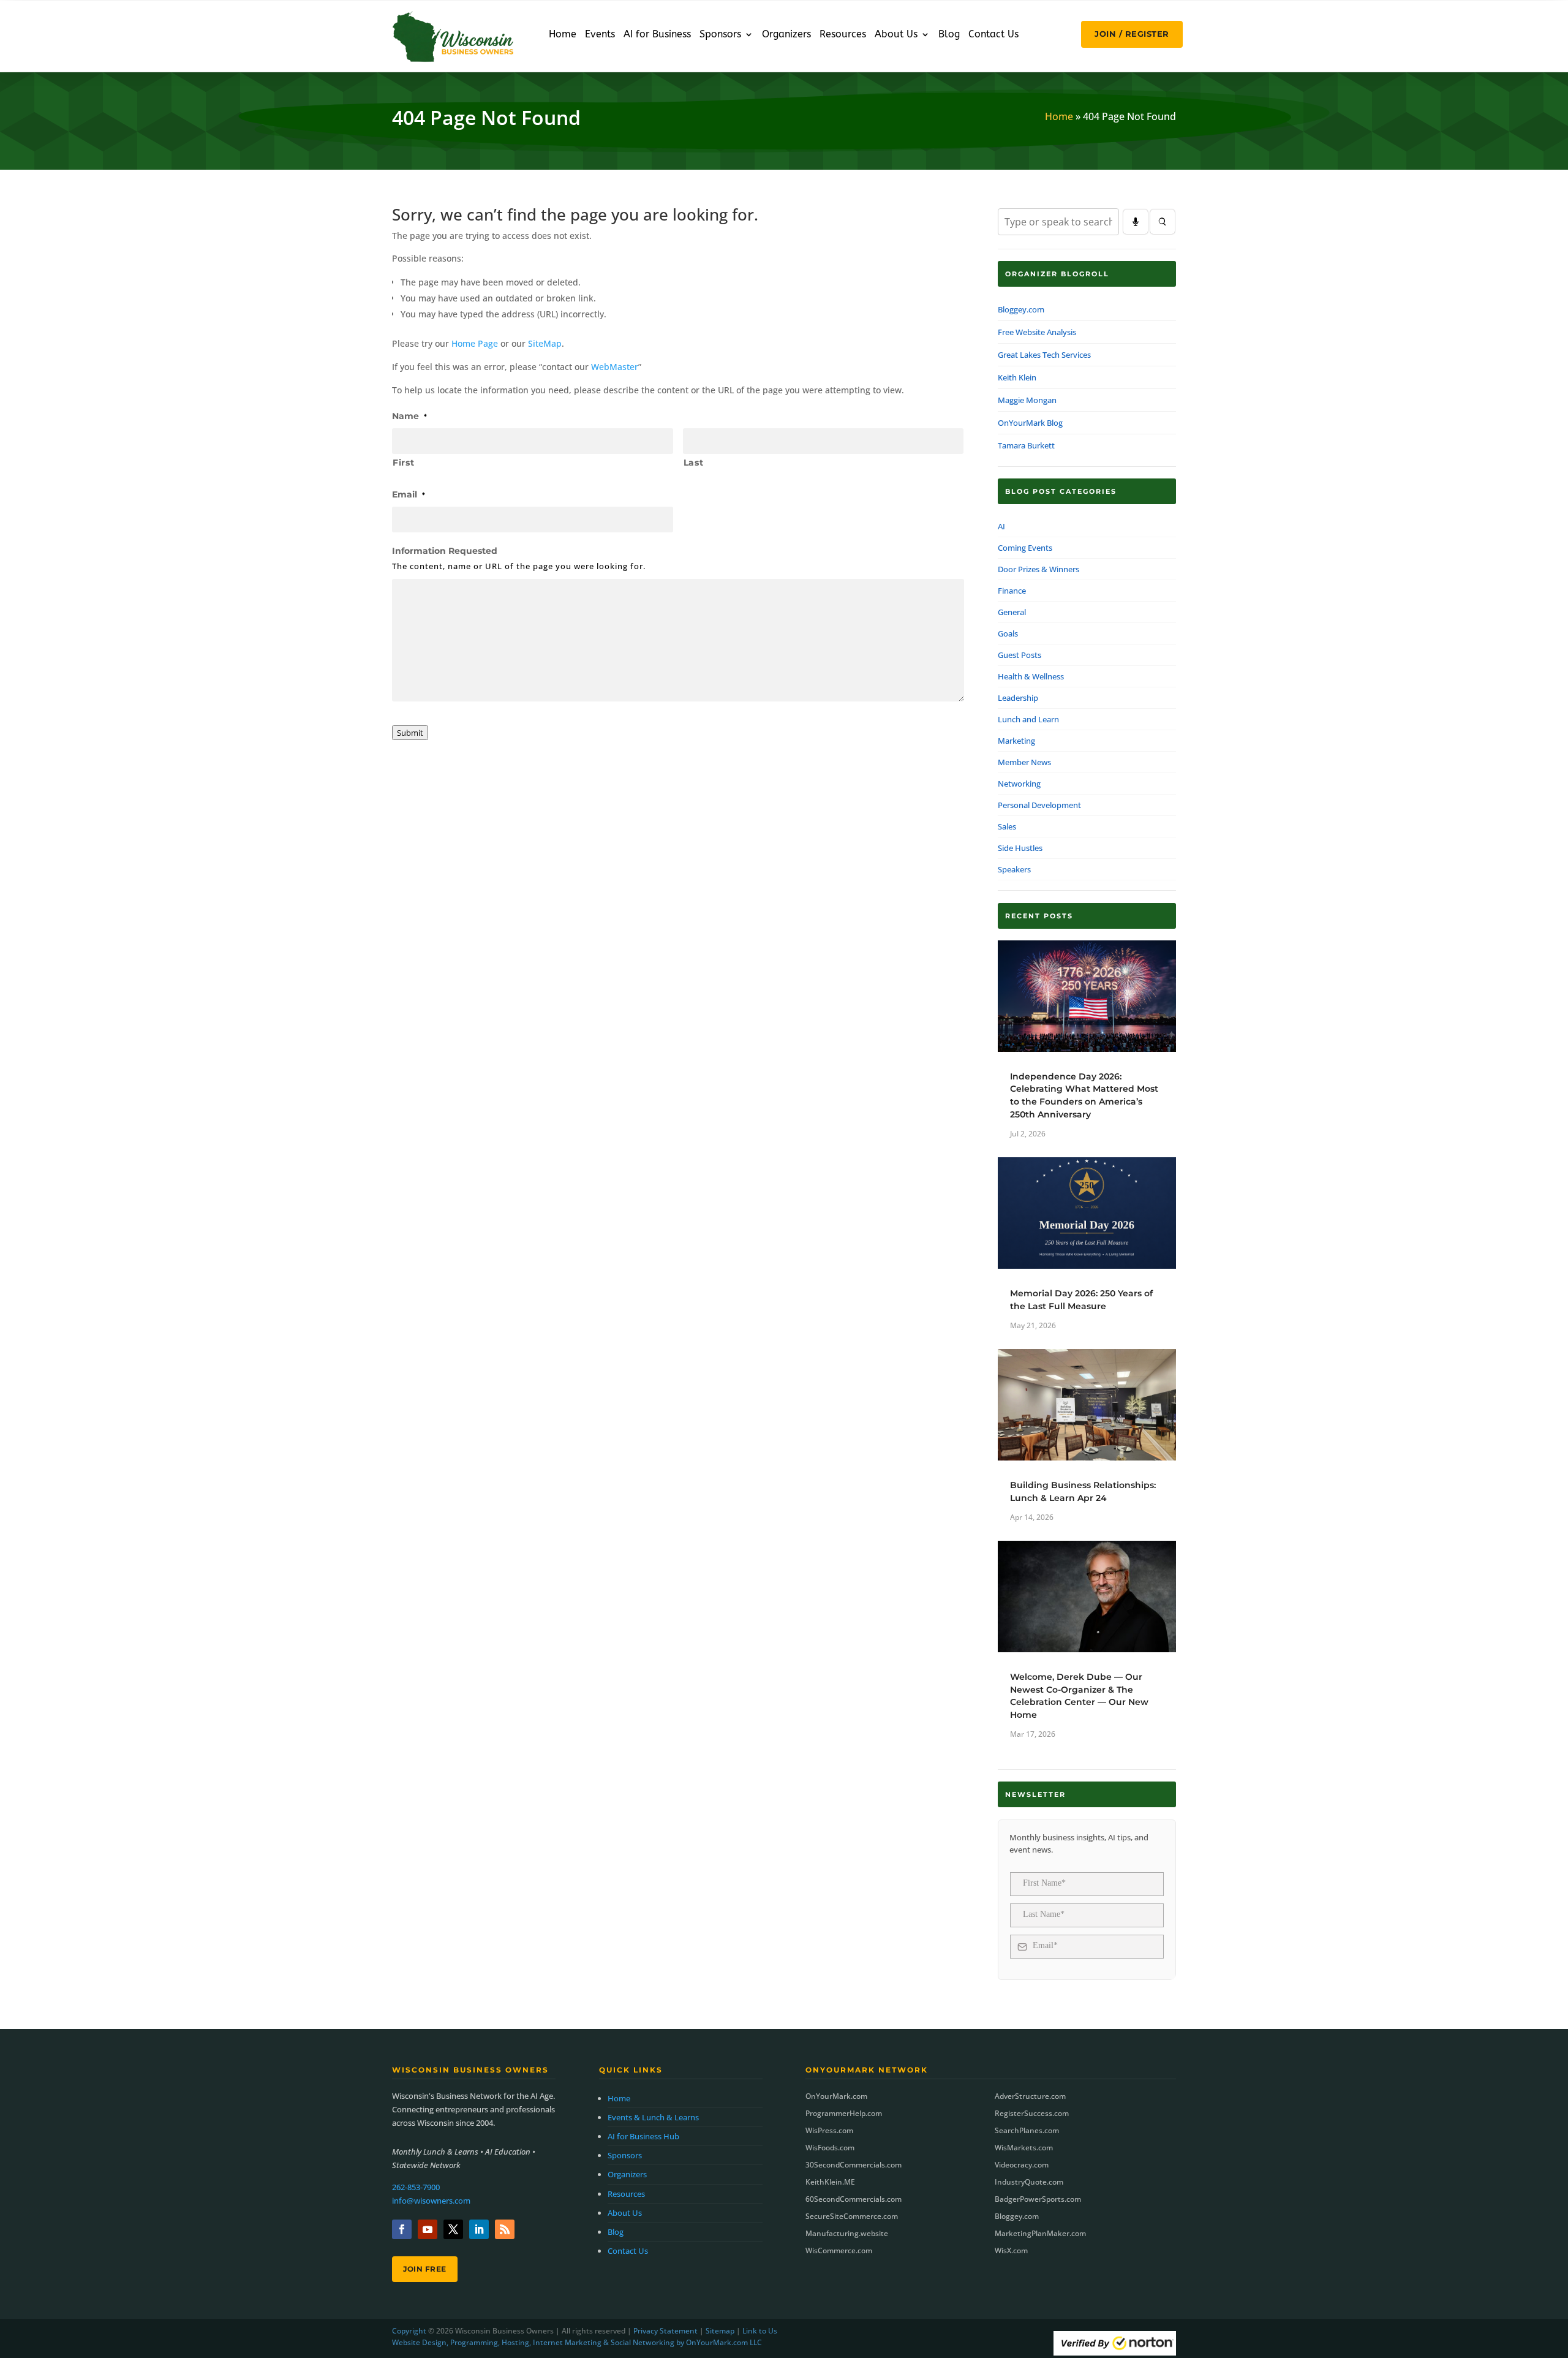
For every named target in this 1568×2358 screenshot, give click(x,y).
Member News (1024, 762)
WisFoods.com (830, 2148)
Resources (843, 35)
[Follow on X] (453, 2229)
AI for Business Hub (643, 2136)
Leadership (1018, 698)
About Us (896, 35)
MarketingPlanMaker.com (1040, 2233)
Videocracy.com (1022, 2165)
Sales (1007, 826)
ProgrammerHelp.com (844, 2113)
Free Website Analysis (1037, 332)
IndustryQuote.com (1029, 2182)
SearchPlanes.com (1027, 2130)
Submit (410, 733)
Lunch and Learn (1028, 719)
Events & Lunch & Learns (653, 2117)
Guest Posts (1020, 655)
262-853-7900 (416, 2187)
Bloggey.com (1021, 309)
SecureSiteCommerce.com (852, 2216)
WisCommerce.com (839, 2250)
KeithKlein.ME (830, 2182)
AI (1001, 526)
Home (563, 35)
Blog (949, 35)
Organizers (786, 35)
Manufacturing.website (847, 2233)
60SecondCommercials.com (854, 2199)
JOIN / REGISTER (1132, 34)
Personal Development (1039, 805)
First (403, 463)
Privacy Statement (665, 2331)
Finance (1012, 591)
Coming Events (1025, 548)
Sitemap (720, 2331)
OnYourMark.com (836, 2096)
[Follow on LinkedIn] (479, 2229)
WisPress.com (829, 2130)
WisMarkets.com (1024, 2148)
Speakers (1014, 869)
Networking (1019, 784)
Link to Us (760, 2331)
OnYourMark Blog (1030, 423)
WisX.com (1011, 2250)
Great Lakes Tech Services (1044, 355)
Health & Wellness (1031, 676)
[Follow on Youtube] (428, 2229)
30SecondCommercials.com (854, 2165)
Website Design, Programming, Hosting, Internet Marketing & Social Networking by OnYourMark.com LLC (577, 2342)
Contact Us (993, 35)
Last (694, 463)
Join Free (425, 2269)
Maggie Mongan (1027, 400)
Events (600, 35)
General (1012, 612)
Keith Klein (1017, 377)
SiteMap (545, 343)
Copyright (409, 2331)
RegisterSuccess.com (1032, 2113)
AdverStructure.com (1030, 2096)
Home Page (475, 343)
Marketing (1016, 741)
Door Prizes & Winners (1038, 569)
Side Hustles (1020, 848)
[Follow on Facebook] (402, 2229)
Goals (1008, 633)
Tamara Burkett (1026, 445)
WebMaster (615, 367)
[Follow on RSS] (505, 2229)
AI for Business (657, 35)
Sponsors (720, 35)
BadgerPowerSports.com (1038, 2199)
